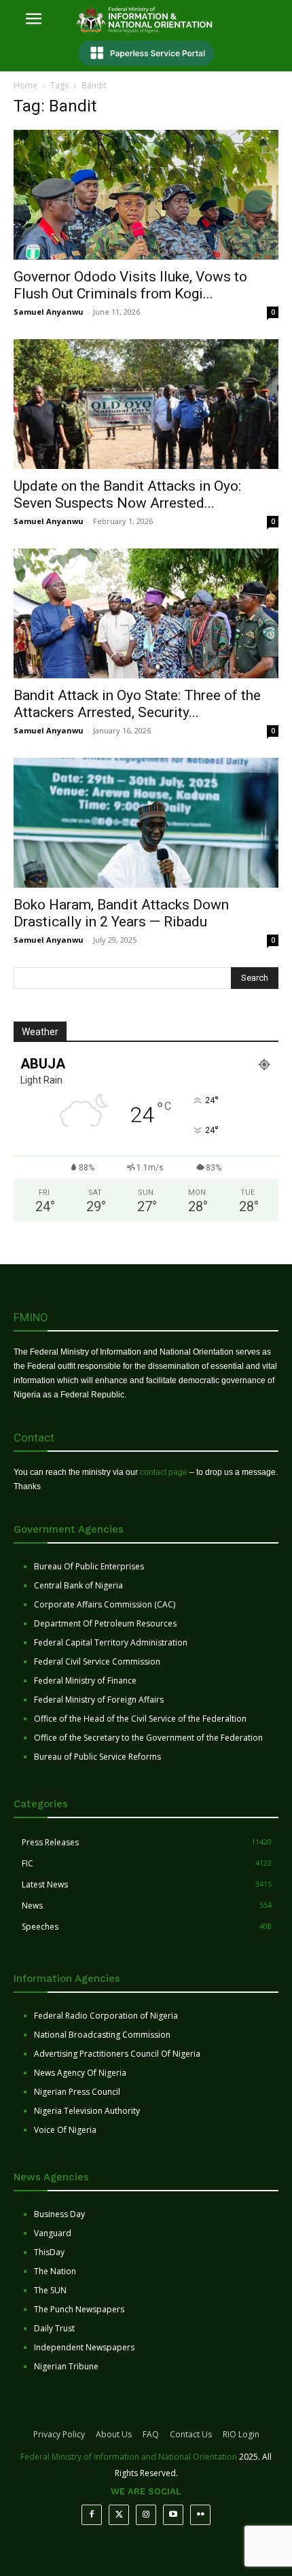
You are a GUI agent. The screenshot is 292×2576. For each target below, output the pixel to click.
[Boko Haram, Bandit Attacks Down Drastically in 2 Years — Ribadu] (146, 823)
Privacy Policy (59, 2434)
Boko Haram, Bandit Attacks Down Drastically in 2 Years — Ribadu (121, 913)
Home (25, 85)
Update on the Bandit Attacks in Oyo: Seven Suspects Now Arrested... (127, 494)
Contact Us (191, 2434)
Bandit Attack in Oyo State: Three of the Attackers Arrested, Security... (137, 704)
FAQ (151, 2434)
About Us (114, 2434)
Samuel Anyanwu (49, 312)
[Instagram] (146, 2515)
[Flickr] (200, 2515)
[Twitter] (119, 2515)
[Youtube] (173, 2515)
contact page (164, 1472)
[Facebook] (92, 2515)
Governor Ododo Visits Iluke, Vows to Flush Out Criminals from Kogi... (130, 285)
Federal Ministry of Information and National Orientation (129, 2457)
